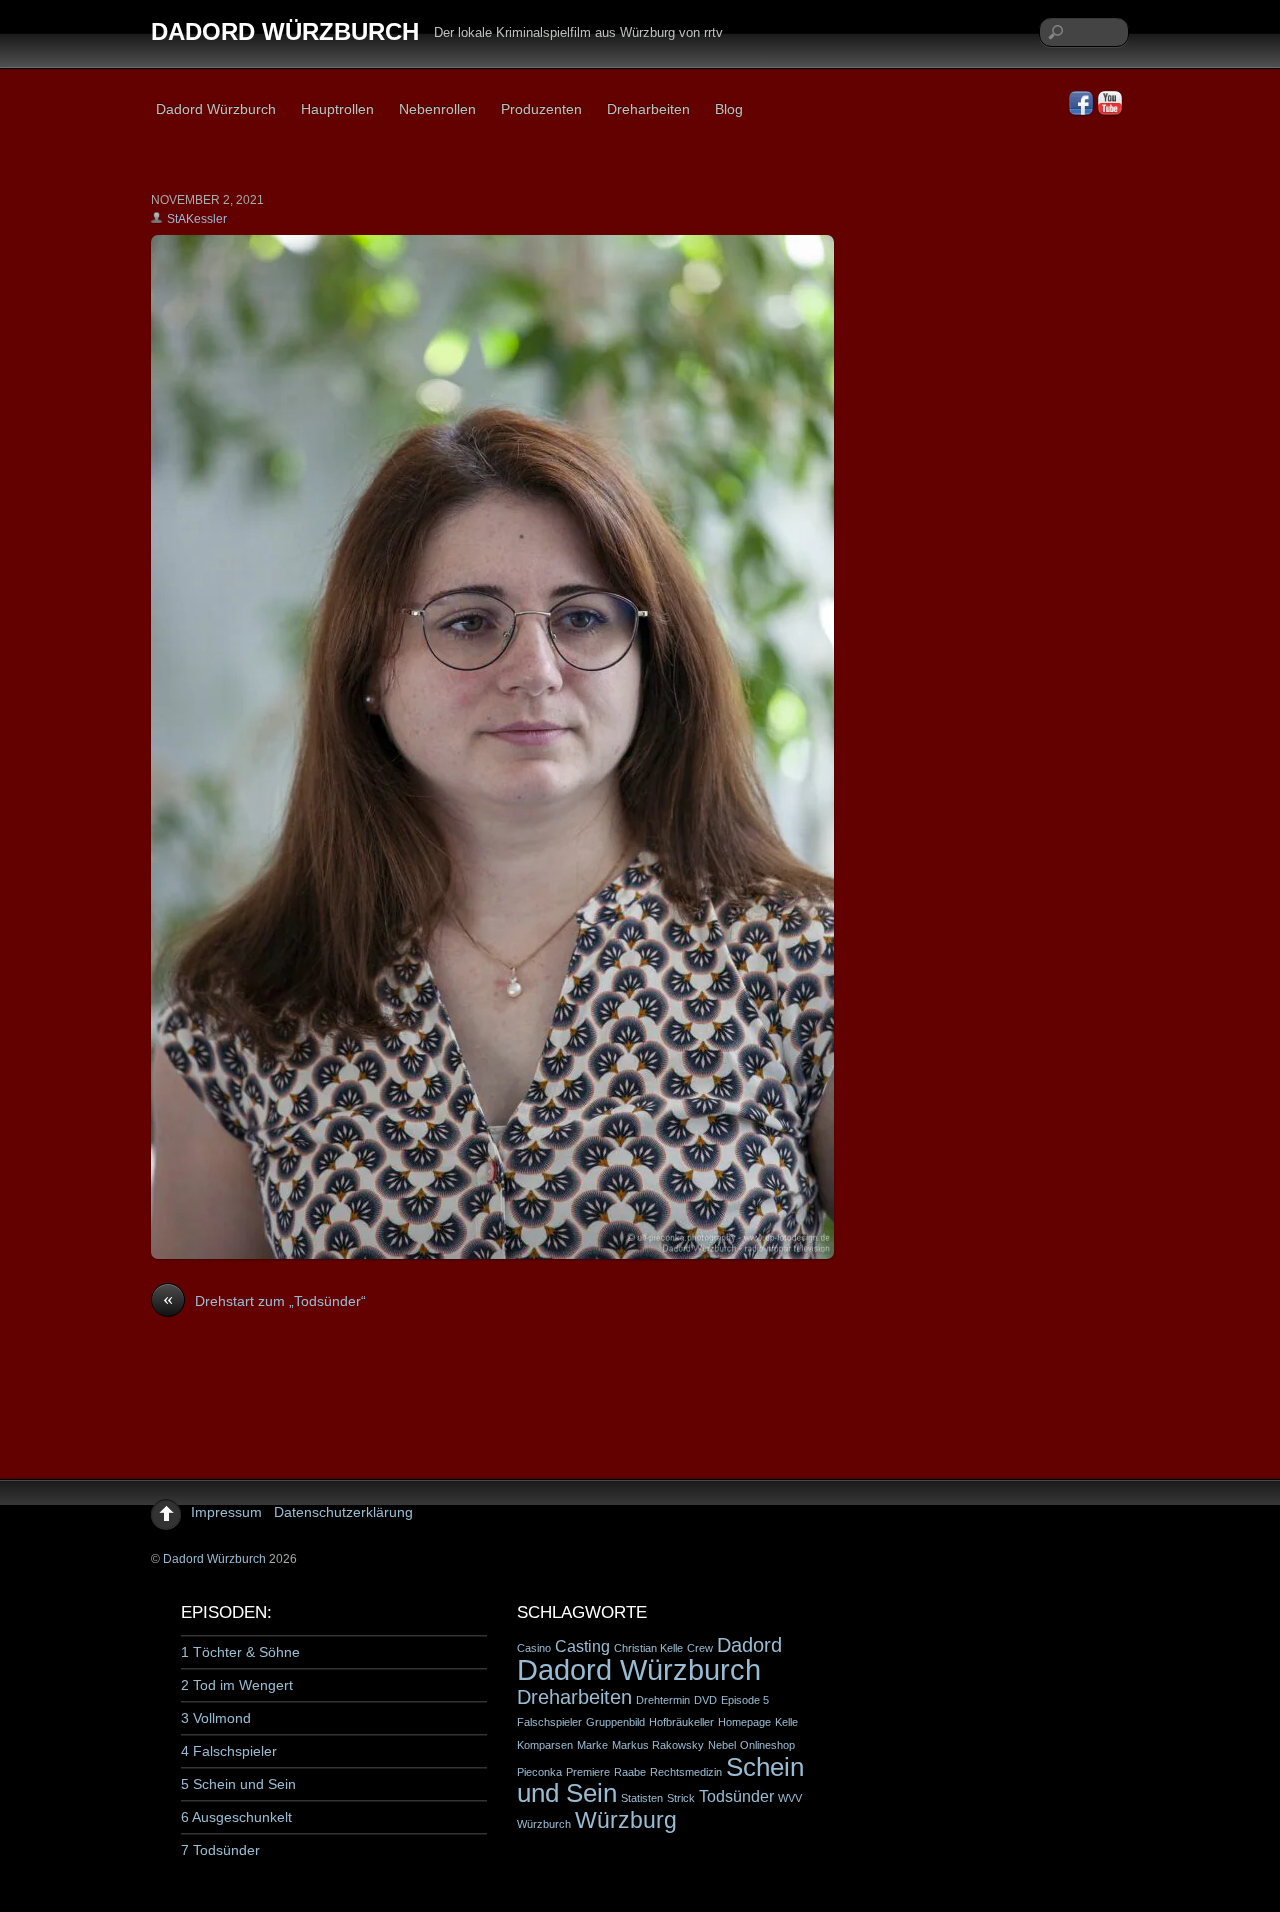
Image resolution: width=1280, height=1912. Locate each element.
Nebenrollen (437, 109)
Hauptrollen (337, 109)
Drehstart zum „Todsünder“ (264, 1300)
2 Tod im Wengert (237, 1685)
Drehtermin (663, 1700)
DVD (705, 1700)
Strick (681, 1798)
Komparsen (545, 1745)
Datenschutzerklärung (343, 1512)
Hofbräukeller (681, 1722)
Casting (582, 1646)
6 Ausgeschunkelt (236, 1817)
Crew (700, 1648)
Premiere (588, 1772)
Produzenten (541, 109)
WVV (790, 1798)
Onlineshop (767, 1745)
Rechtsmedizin (686, 1772)
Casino (534, 1648)
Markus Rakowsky (658, 1745)
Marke (592, 1745)
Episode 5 (745, 1700)
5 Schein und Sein (238, 1784)
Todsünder (736, 1796)
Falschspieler (549, 1722)
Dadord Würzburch (216, 109)
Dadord (749, 1645)
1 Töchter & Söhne (240, 1652)
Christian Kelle (648, 1648)
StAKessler (197, 219)
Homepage (744, 1722)
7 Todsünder (220, 1850)
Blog (729, 109)
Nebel (722, 1745)
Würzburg (626, 1820)
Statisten (642, 1798)
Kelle (786, 1722)
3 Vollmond (216, 1718)
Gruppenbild (615, 1722)
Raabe (630, 1772)
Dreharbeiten (648, 109)
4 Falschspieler (229, 1751)
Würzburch (544, 1824)
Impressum (226, 1512)
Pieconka (539, 1772)
